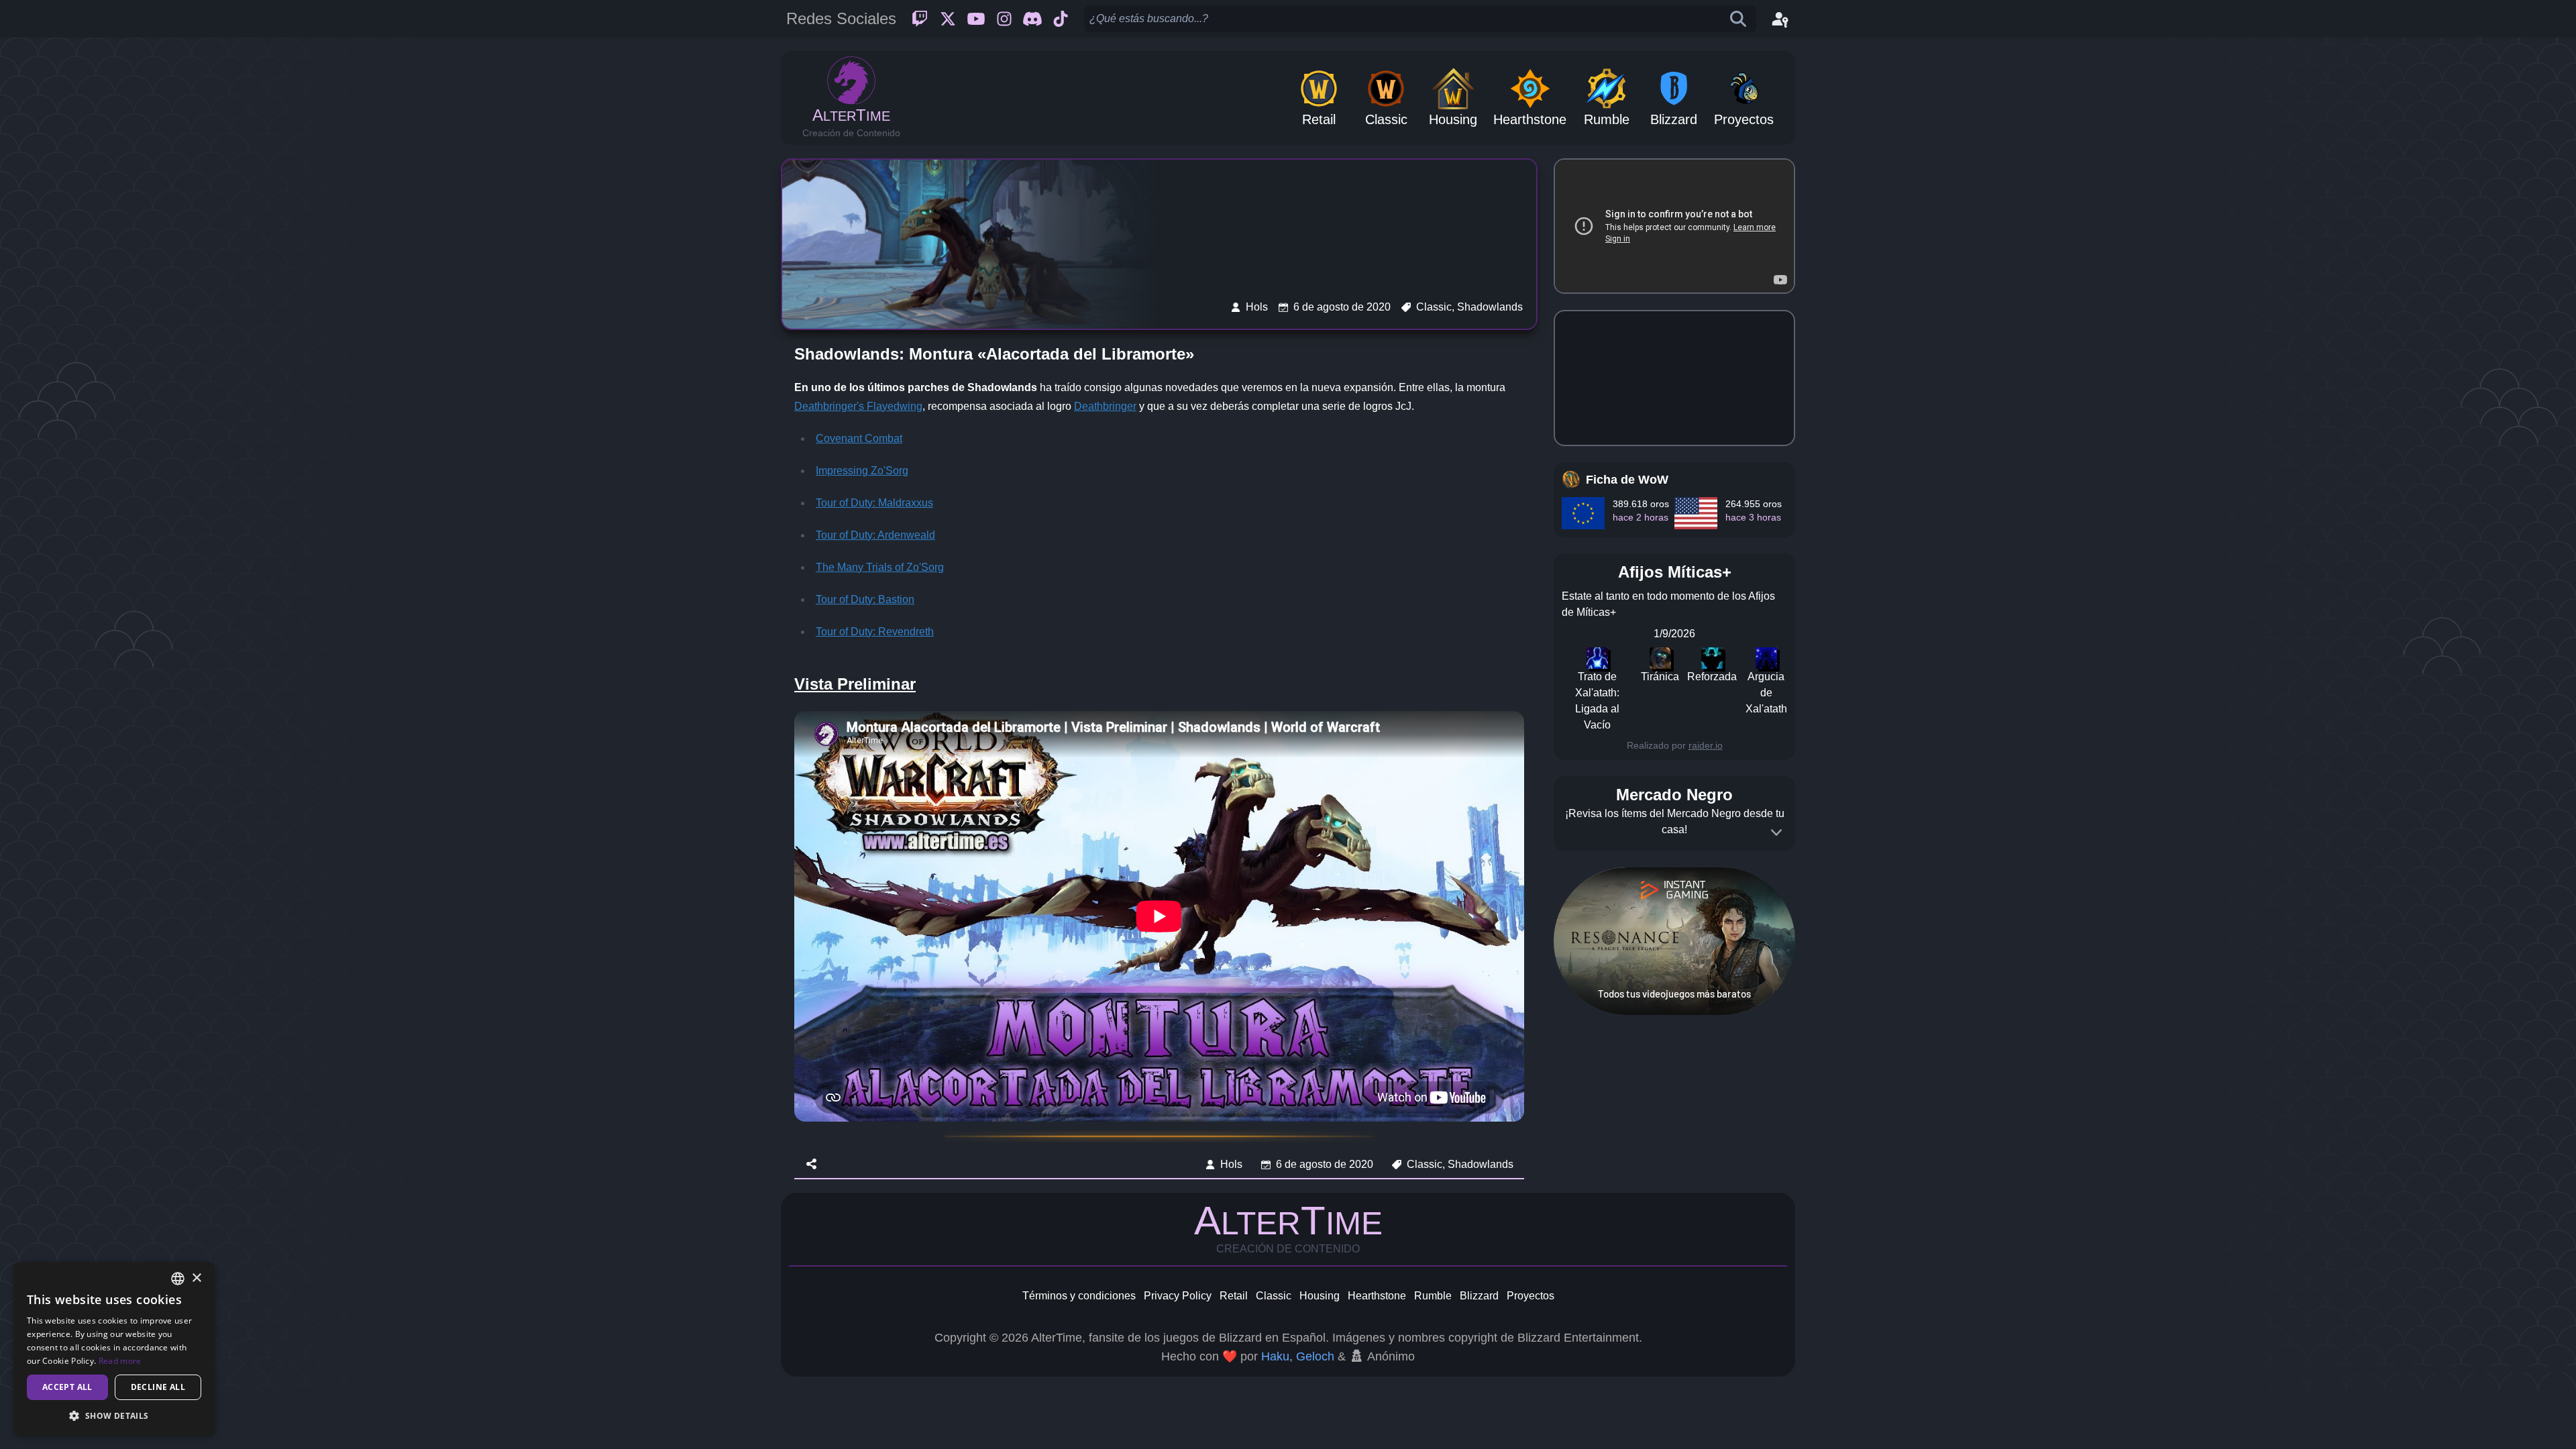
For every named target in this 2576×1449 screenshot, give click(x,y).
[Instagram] (1004, 19)
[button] (114, 1415)
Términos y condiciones (1079, 1296)
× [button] (196, 1278)
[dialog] (114, 1349)
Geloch (1315, 1356)
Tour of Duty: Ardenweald (875, 535)
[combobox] (178, 1279)
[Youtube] (976, 19)
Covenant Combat (859, 438)
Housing (1320, 1296)
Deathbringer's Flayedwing (858, 406)
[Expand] (1776, 833)
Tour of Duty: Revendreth (875, 632)
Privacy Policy (1178, 1296)
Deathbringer (1105, 406)
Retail (1234, 1296)
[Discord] (1032, 19)
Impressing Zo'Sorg (862, 471)
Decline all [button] (158, 1387)
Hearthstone (1377, 1296)
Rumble (1433, 1296)
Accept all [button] (67, 1387)
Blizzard (1479, 1296)
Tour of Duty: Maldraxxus (874, 503)
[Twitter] (948, 19)
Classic (1274, 1296)
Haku (1275, 1356)
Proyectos (1531, 1296)
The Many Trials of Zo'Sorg (880, 567)
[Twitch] (920, 19)
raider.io (1706, 745)
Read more (120, 1361)
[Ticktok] (1061, 19)
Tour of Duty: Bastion (865, 599)
